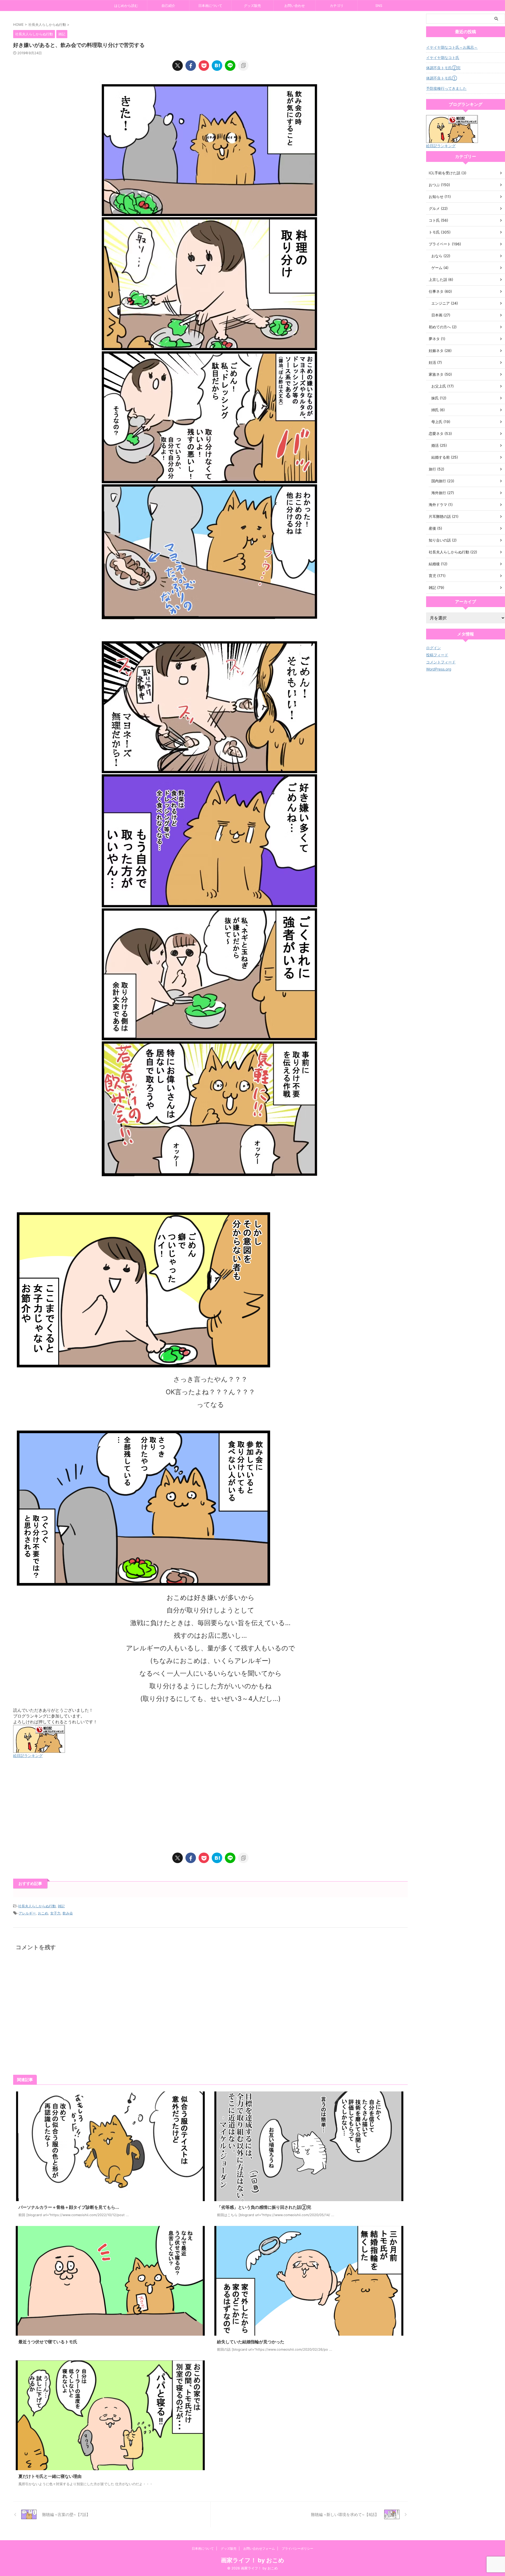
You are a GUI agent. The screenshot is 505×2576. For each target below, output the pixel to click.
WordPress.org (439, 669)
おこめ (43, 1913)
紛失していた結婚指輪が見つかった (251, 2342)
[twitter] (178, 66)
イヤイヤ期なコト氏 (443, 58)
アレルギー (27, 1913)
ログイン (433, 648)
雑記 (61, 1906)
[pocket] (204, 66)
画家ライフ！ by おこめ (253, 2560)
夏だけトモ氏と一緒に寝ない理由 (50, 2476)
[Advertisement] (171, 1806)
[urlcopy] (243, 66)
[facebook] (191, 66)
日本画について (210, 6)
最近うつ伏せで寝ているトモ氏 (48, 2342)
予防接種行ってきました (446, 88)
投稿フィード (437, 655)
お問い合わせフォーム (259, 2548)
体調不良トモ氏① (441, 78)
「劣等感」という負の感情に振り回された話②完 (264, 2207)
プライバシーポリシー (297, 2548)
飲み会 (68, 1913)
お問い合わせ (295, 6)
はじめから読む (126, 6)
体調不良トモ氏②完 (443, 68)
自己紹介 (168, 6)
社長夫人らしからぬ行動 (37, 1906)
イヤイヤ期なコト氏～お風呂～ (452, 47)
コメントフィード (441, 662)
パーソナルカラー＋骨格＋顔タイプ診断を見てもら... (69, 2207)
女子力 (55, 1913)
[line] (230, 66)
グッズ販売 (252, 6)
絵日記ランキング (28, 1756)
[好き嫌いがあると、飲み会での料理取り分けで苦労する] (217, 66)
